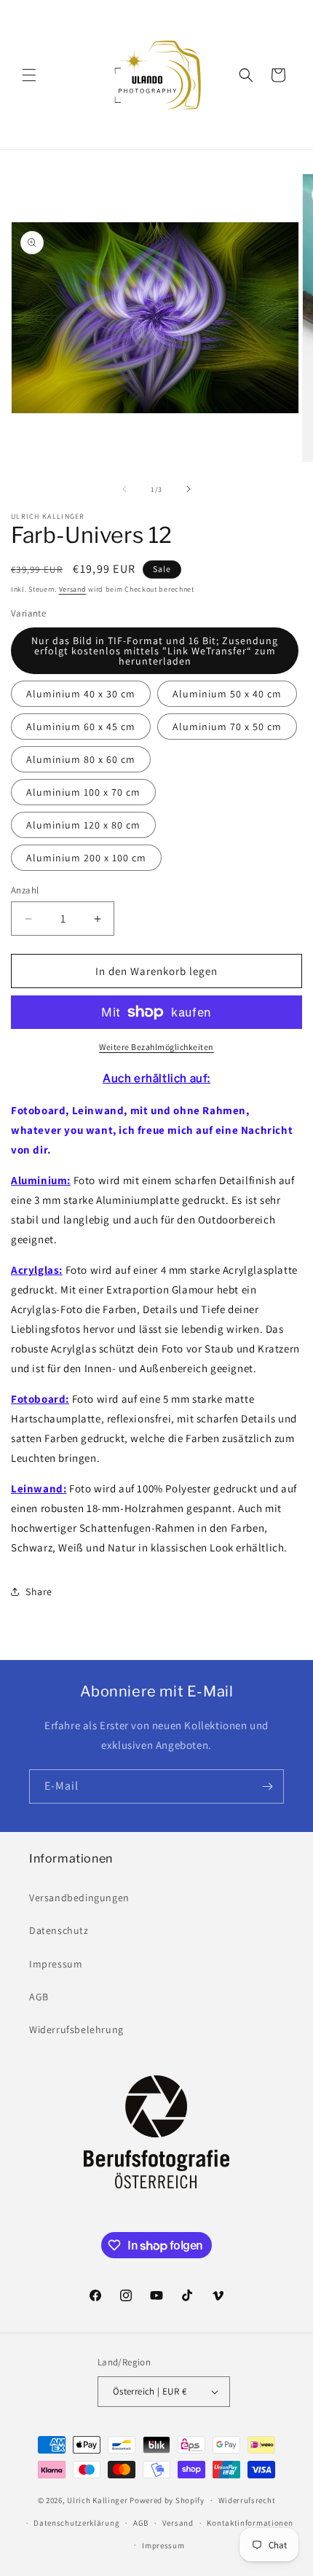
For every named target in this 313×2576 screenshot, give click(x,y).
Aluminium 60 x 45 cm (81, 727)
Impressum (56, 1964)
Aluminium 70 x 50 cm (227, 727)
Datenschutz (59, 1930)
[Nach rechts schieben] (189, 489)
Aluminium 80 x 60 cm (81, 759)
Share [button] (39, 1592)
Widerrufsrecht (247, 2500)
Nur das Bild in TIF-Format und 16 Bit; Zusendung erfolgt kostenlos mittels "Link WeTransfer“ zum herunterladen (155, 651)
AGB (39, 1997)
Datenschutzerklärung (76, 2523)
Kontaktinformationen (250, 2523)
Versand (73, 589)
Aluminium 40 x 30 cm (81, 694)
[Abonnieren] (267, 1786)
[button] (29, 75)
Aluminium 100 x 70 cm (83, 792)
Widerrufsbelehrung (76, 2029)
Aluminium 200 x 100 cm (86, 858)
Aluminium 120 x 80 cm (83, 825)
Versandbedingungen (79, 1898)
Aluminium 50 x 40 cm (227, 694)
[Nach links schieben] (124, 489)
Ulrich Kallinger (97, 2500)
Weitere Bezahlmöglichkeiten (156, 1047)
